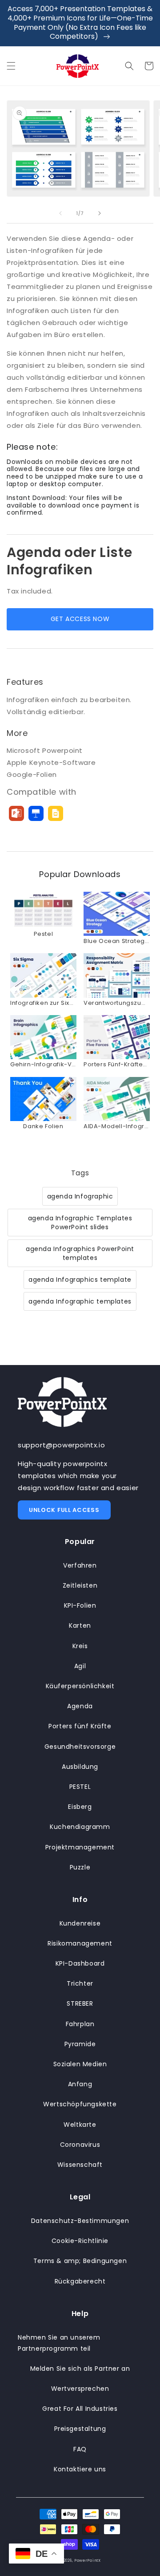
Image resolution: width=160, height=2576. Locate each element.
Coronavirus (80, 2145)
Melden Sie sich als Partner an (80, 2369)
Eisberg (80, 1807)
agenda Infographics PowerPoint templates (80, 1253)
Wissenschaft (80, 2165)
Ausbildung (80, 1767)
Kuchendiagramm (80, 1827)
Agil (80, 1666)
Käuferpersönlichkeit (80, 1686)
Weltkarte (80, 2125)
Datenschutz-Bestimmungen (80, 2221)
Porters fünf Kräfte (80, 1726)
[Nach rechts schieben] (100, 213)
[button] (11, 66)
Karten (80, 1625)
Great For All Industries (80, 2409)
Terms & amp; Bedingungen (80, 2261)
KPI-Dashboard (80, 1963)
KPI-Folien (80, 1605)
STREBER (80, 2003)
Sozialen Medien (80, 2064)
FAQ (80, 2449)
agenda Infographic (80, 1196)
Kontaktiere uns (80, 2469)
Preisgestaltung (80, 2429)
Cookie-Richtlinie (80, 2241)
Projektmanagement (80, 1847)
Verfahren (80, 1565)
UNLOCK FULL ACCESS (64, 1510)
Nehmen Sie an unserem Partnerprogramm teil (59, 2343)
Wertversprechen (80, 2389)
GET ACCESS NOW (80, 619)
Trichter (80, 1983)
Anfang (80, 2084)
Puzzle (80, 1867)
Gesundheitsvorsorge (80, 1747)
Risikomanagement (80, 1943)
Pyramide (80, 2044)
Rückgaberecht (80, 2281)
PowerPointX (88, 2560)
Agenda (80, 1706)
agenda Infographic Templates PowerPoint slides (80, 1223)
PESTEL (80, 1787)
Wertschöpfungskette (80, 2104)
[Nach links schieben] (60, 213)
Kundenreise (80, 1923)
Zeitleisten (80, 1585)
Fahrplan (80, 2024)
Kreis (80, 1646)
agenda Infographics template (80, 1280)
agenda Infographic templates (80, 1301)
